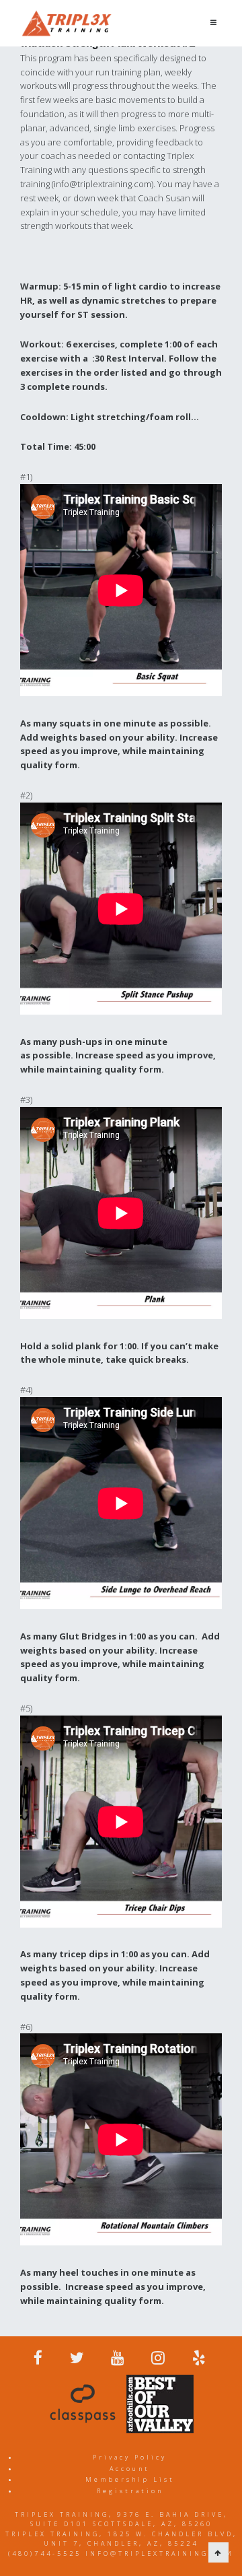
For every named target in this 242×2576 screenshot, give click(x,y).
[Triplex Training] (67, 23)
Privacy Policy (130, 2457)
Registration (130, 2491)
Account (130, 2469)
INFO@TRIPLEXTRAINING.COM (160, 2553)
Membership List (130, 2479)
